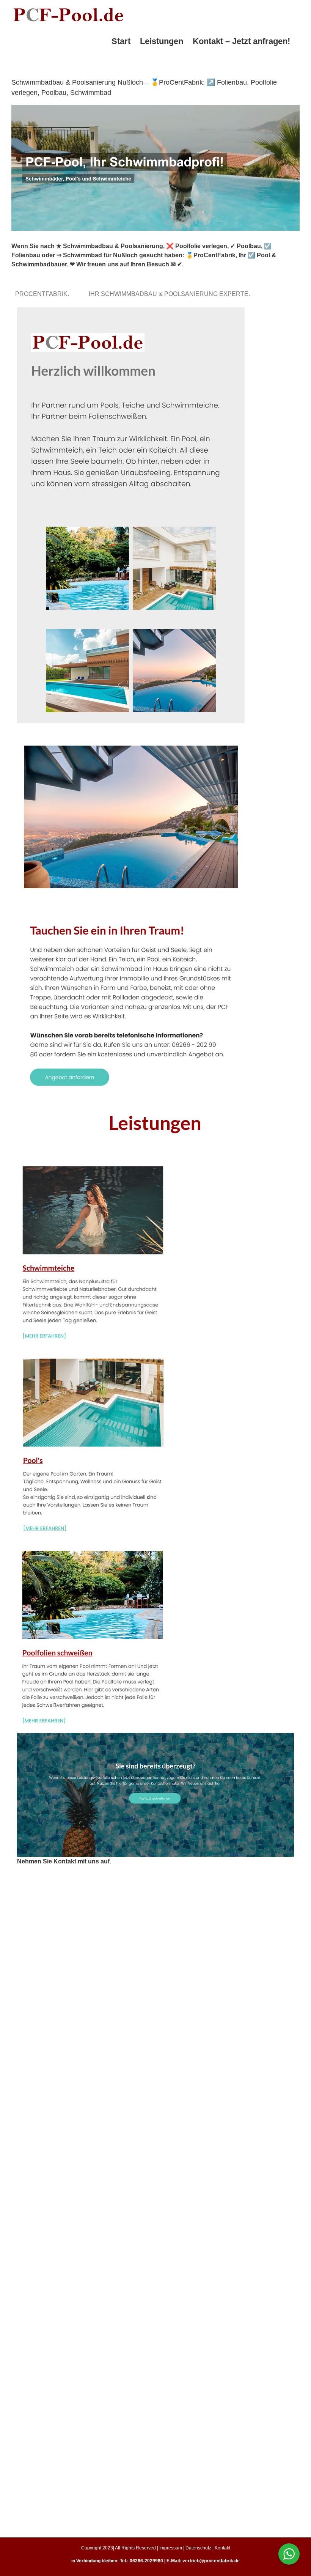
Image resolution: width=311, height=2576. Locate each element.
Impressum (171, 2548)
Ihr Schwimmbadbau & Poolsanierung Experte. (171, 294)
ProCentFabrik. (44, 294)
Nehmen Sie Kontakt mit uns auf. (64, 1861)
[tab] (44, 294)
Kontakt (222, 2548)
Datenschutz (198, 2548)
